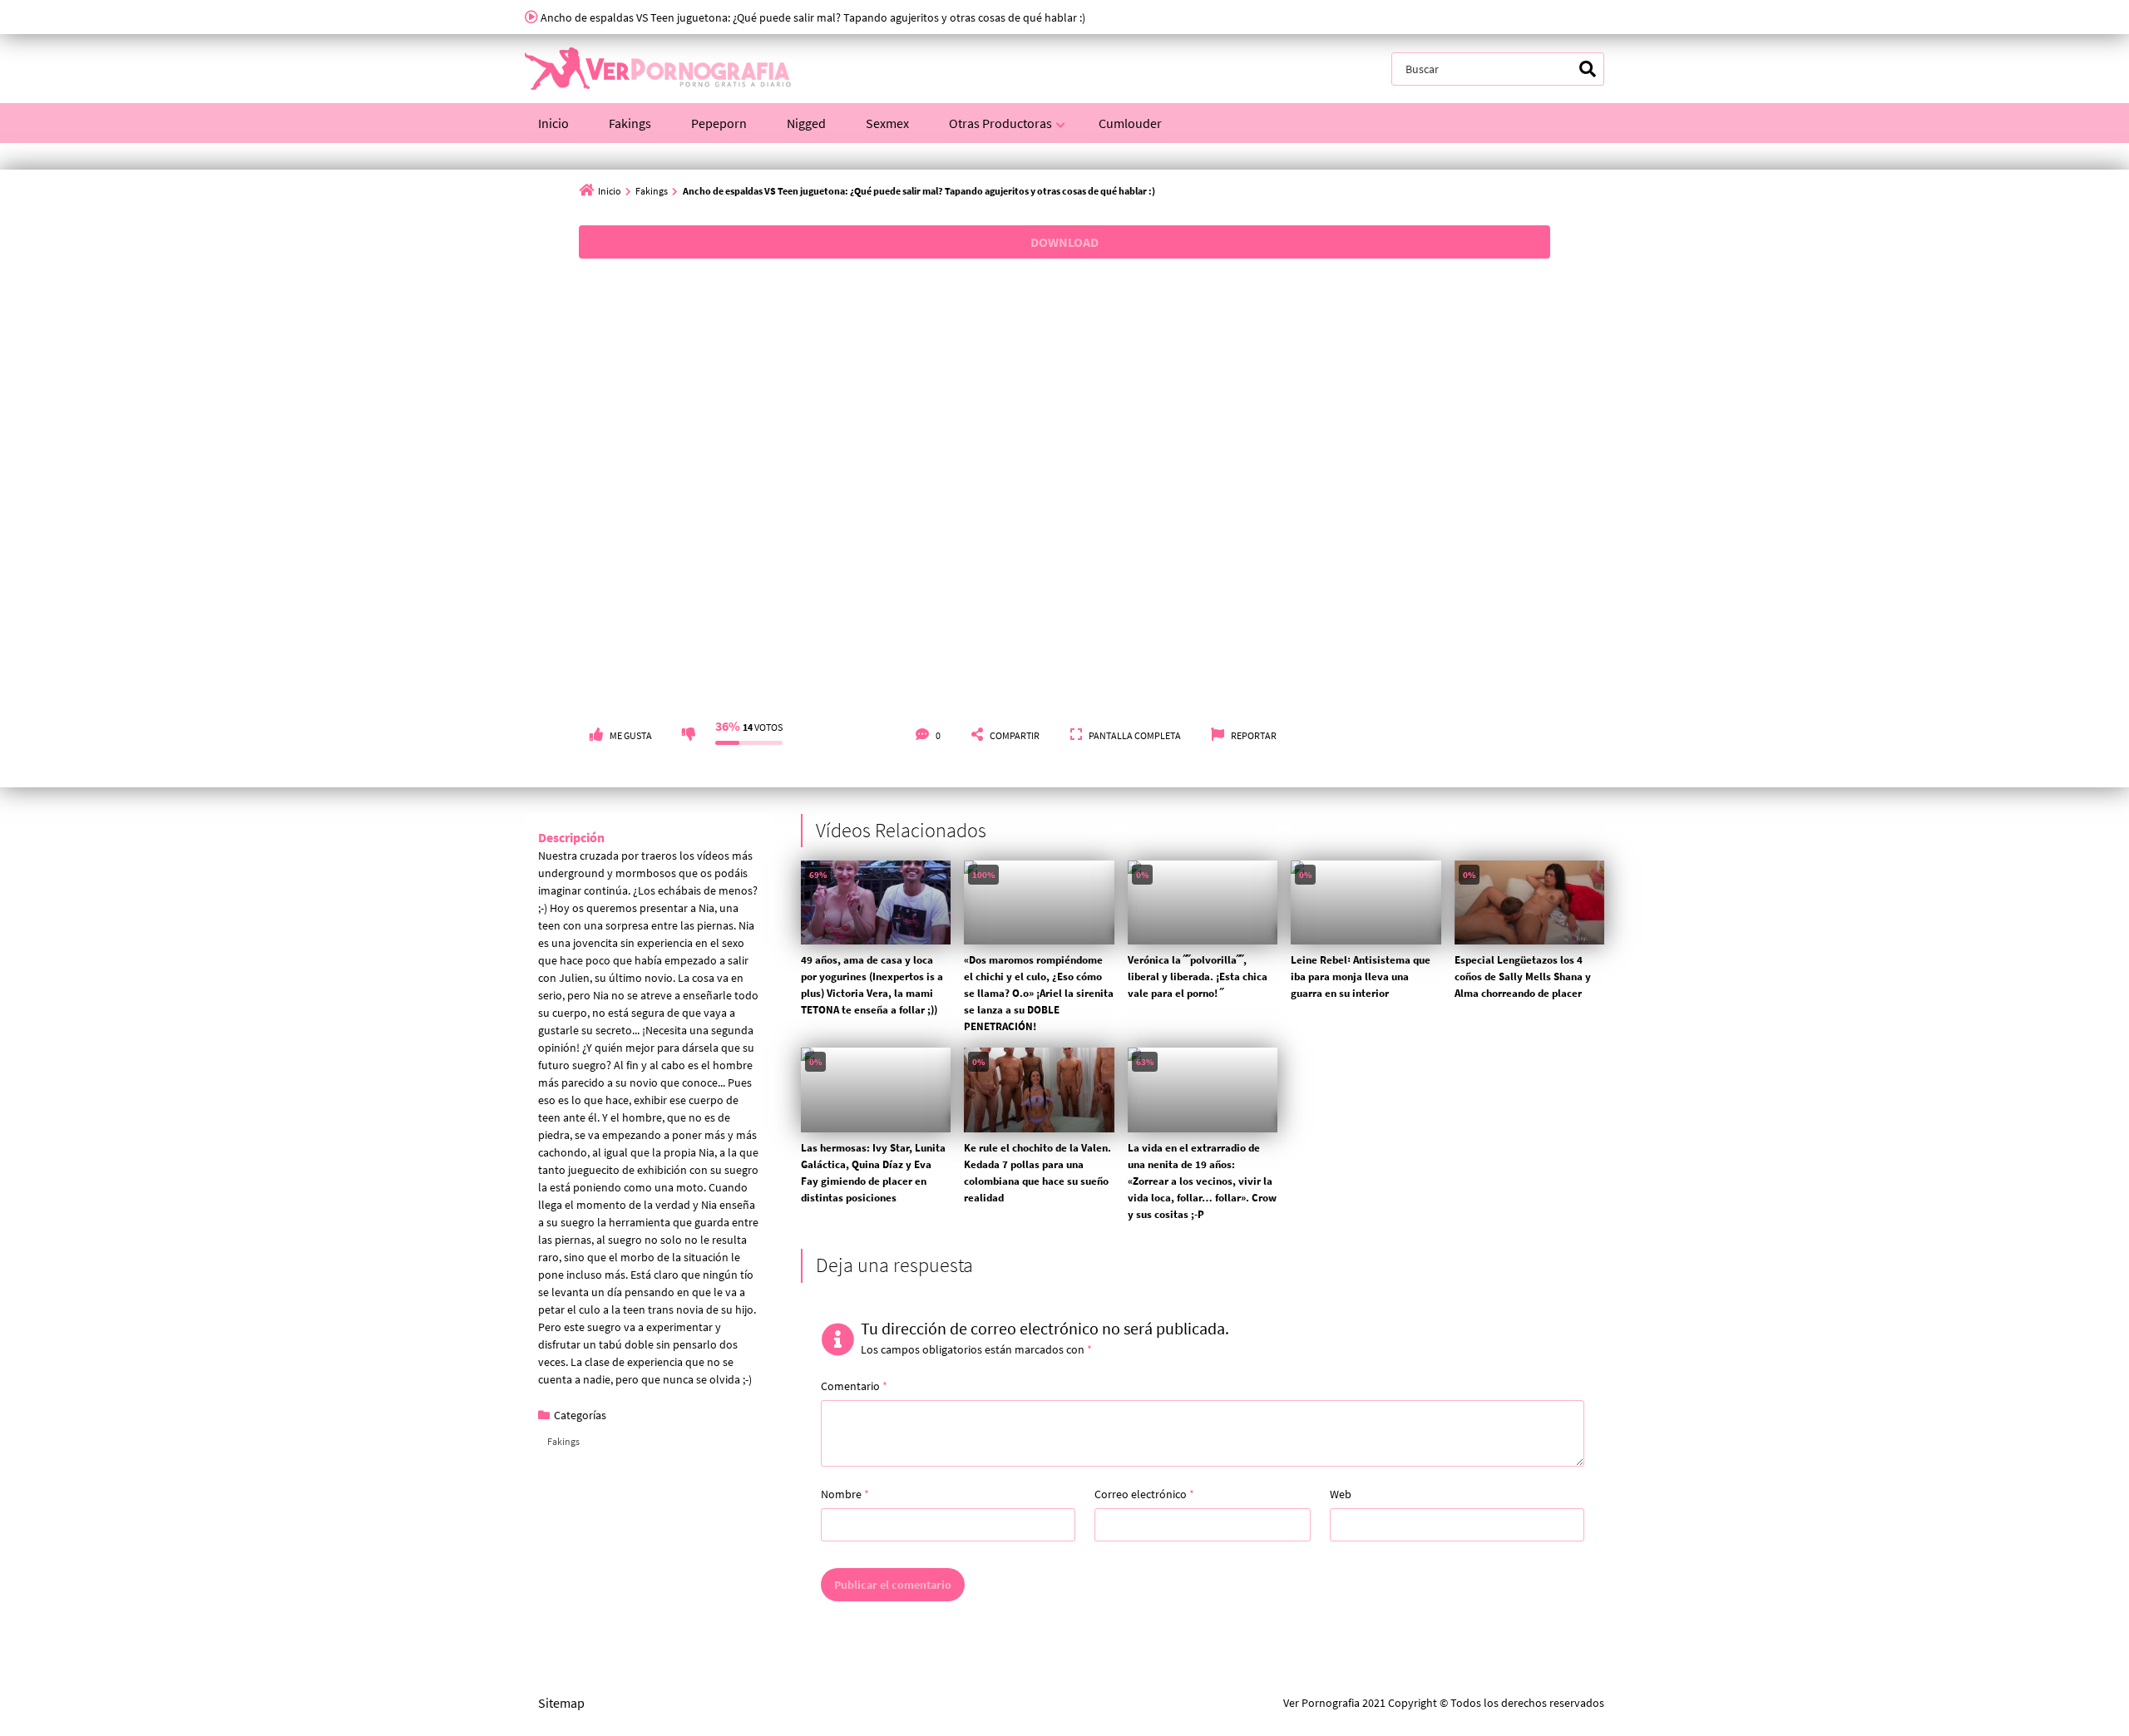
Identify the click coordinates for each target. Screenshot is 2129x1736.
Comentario (854, 1386)
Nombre (845, 1494)
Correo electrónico (1144, 1494)
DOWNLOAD (1064, 242)
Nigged (806, 123)
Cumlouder (1130, 123)
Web (1341, 1494)
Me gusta (631, 735)
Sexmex (887, 123)
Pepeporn (719, 123)
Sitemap (561, 1703)
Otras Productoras (1000, 123)
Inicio (553, 123)
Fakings (630, 123)
